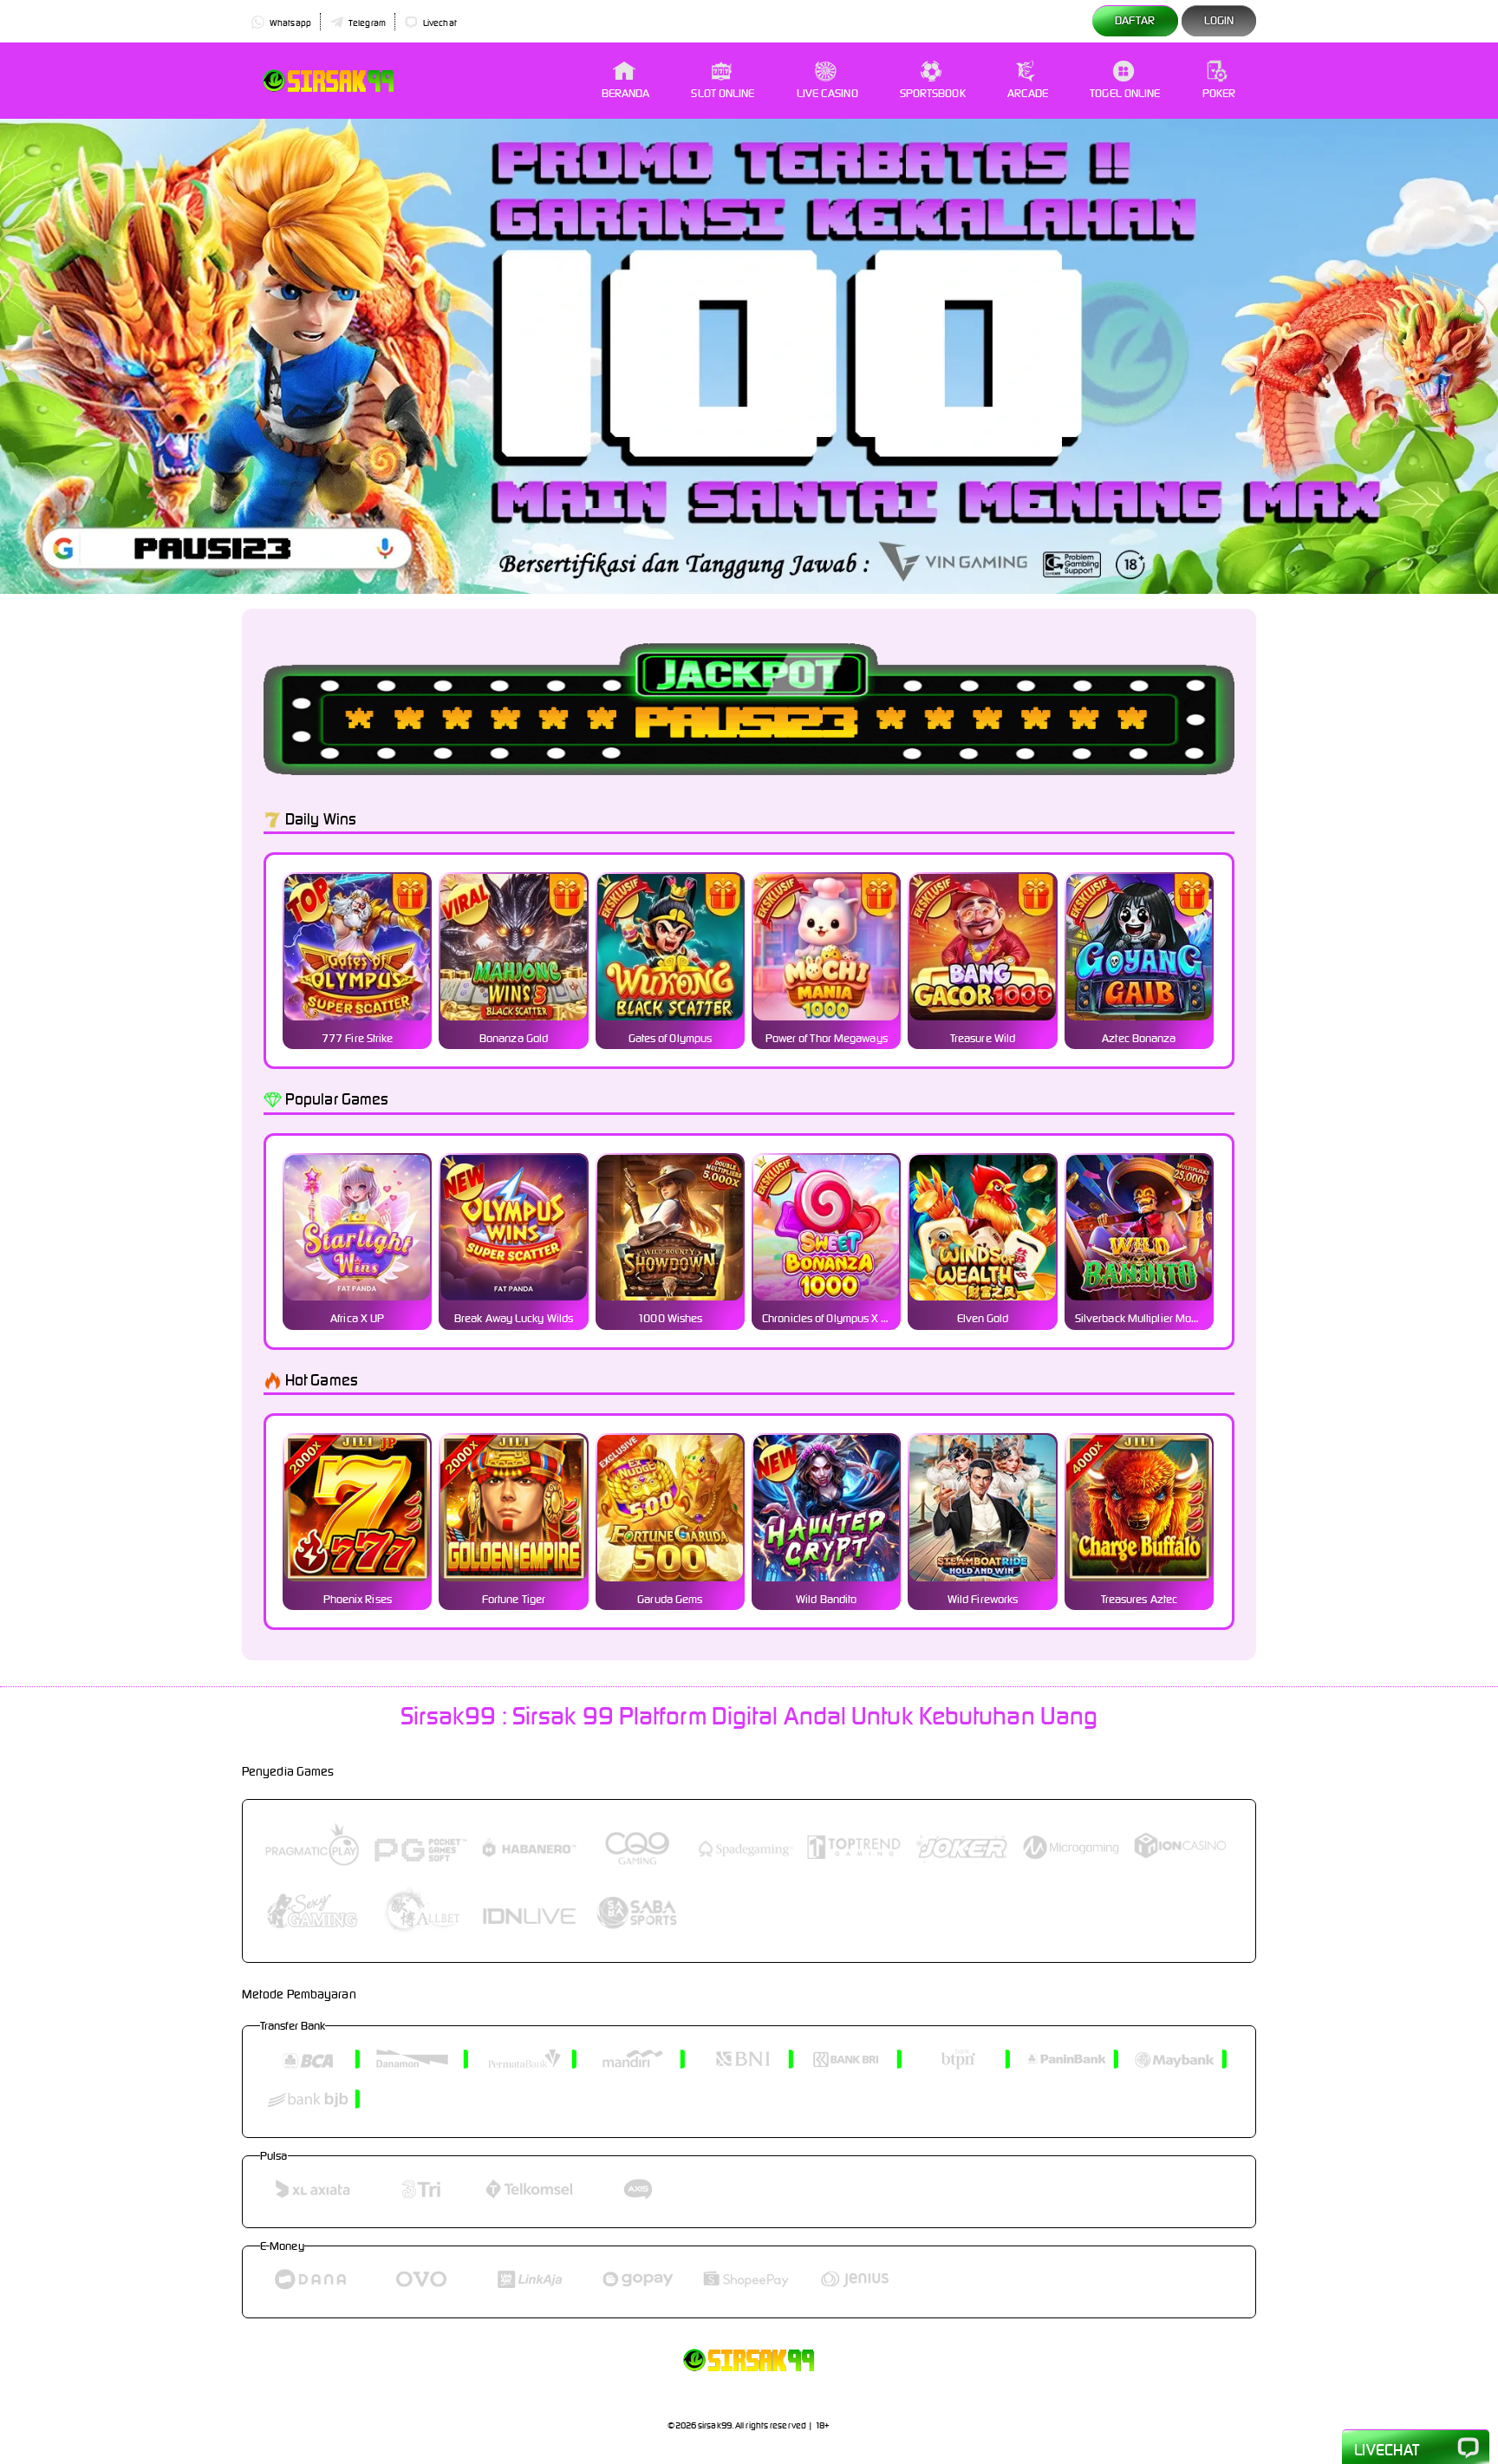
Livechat (439, 23)
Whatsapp (290, 23)
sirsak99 (715, 2425)
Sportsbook (933, 93)
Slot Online (723, 93)
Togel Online (1125, 93)
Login (1219, 20)
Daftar (1135, 20)
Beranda (626, 93)
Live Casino (827, 93)
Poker (1219, 93)
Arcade (1028, 93)
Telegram (366, 23)
